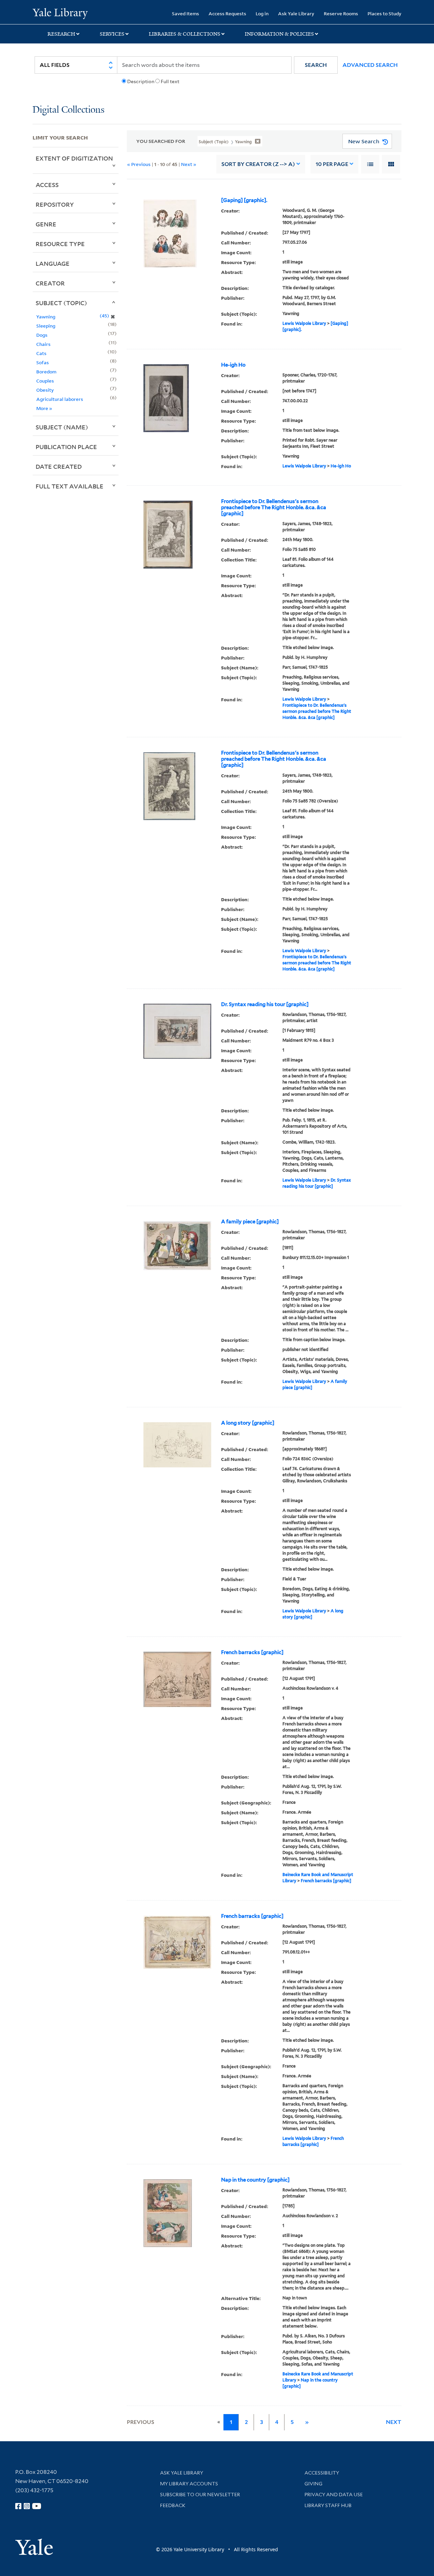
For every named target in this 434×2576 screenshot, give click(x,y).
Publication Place (66, 447)
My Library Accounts (189, 2484)
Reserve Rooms (341, 13)
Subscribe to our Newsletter (200, 2495)
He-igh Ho (233, 365)
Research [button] (61, 34)
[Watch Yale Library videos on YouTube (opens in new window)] (37, 2506)
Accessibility (322, 2473)
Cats (41, 353)
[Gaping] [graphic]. (244, 200)
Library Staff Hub (328, 2505)
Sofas (43, 362)
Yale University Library (60, 13)
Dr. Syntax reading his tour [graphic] (265, 1004)
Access (47, 185)
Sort (258, 164)
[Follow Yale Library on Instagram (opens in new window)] (27, 2506)
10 (332, 164)
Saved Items (185, 13)
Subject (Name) (62, 427)
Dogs (42, 335)
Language (53, 263)
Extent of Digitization (74, 158)
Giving (313, 2484)
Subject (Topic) (61, 303)
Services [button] (112, 34)
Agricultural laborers (60, 399)
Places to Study (384, 13)
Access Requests (227, 13)
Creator (50, 283)
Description (141, 81)
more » (44, 408)
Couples (45, 381)
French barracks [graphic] (252, 1652)
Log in (262, 13)
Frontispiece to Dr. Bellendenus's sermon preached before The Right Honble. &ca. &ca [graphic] (274, 507)
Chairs (43, 344)
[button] (316, 65)
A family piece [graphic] (250, 1222)
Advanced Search (370, 65)
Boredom (46, 372)
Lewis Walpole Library (304, 323)
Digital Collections (68, 110)
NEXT (394, 2422)
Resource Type (60, 244)
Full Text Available (70, 486)
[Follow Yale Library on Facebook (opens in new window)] (18, 2506)
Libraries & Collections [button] (185, 34)
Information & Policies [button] (279, 34)
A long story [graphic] (248, 1423)
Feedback (173, 2505)
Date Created (59, 466)
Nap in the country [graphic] (255, 2180)
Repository (55, 204)
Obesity (45, 390)
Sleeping (46, 326)
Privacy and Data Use (334, 2495)
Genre (46, 224)
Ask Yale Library (296, 13)
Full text (170, 81)
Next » (189, 164)
